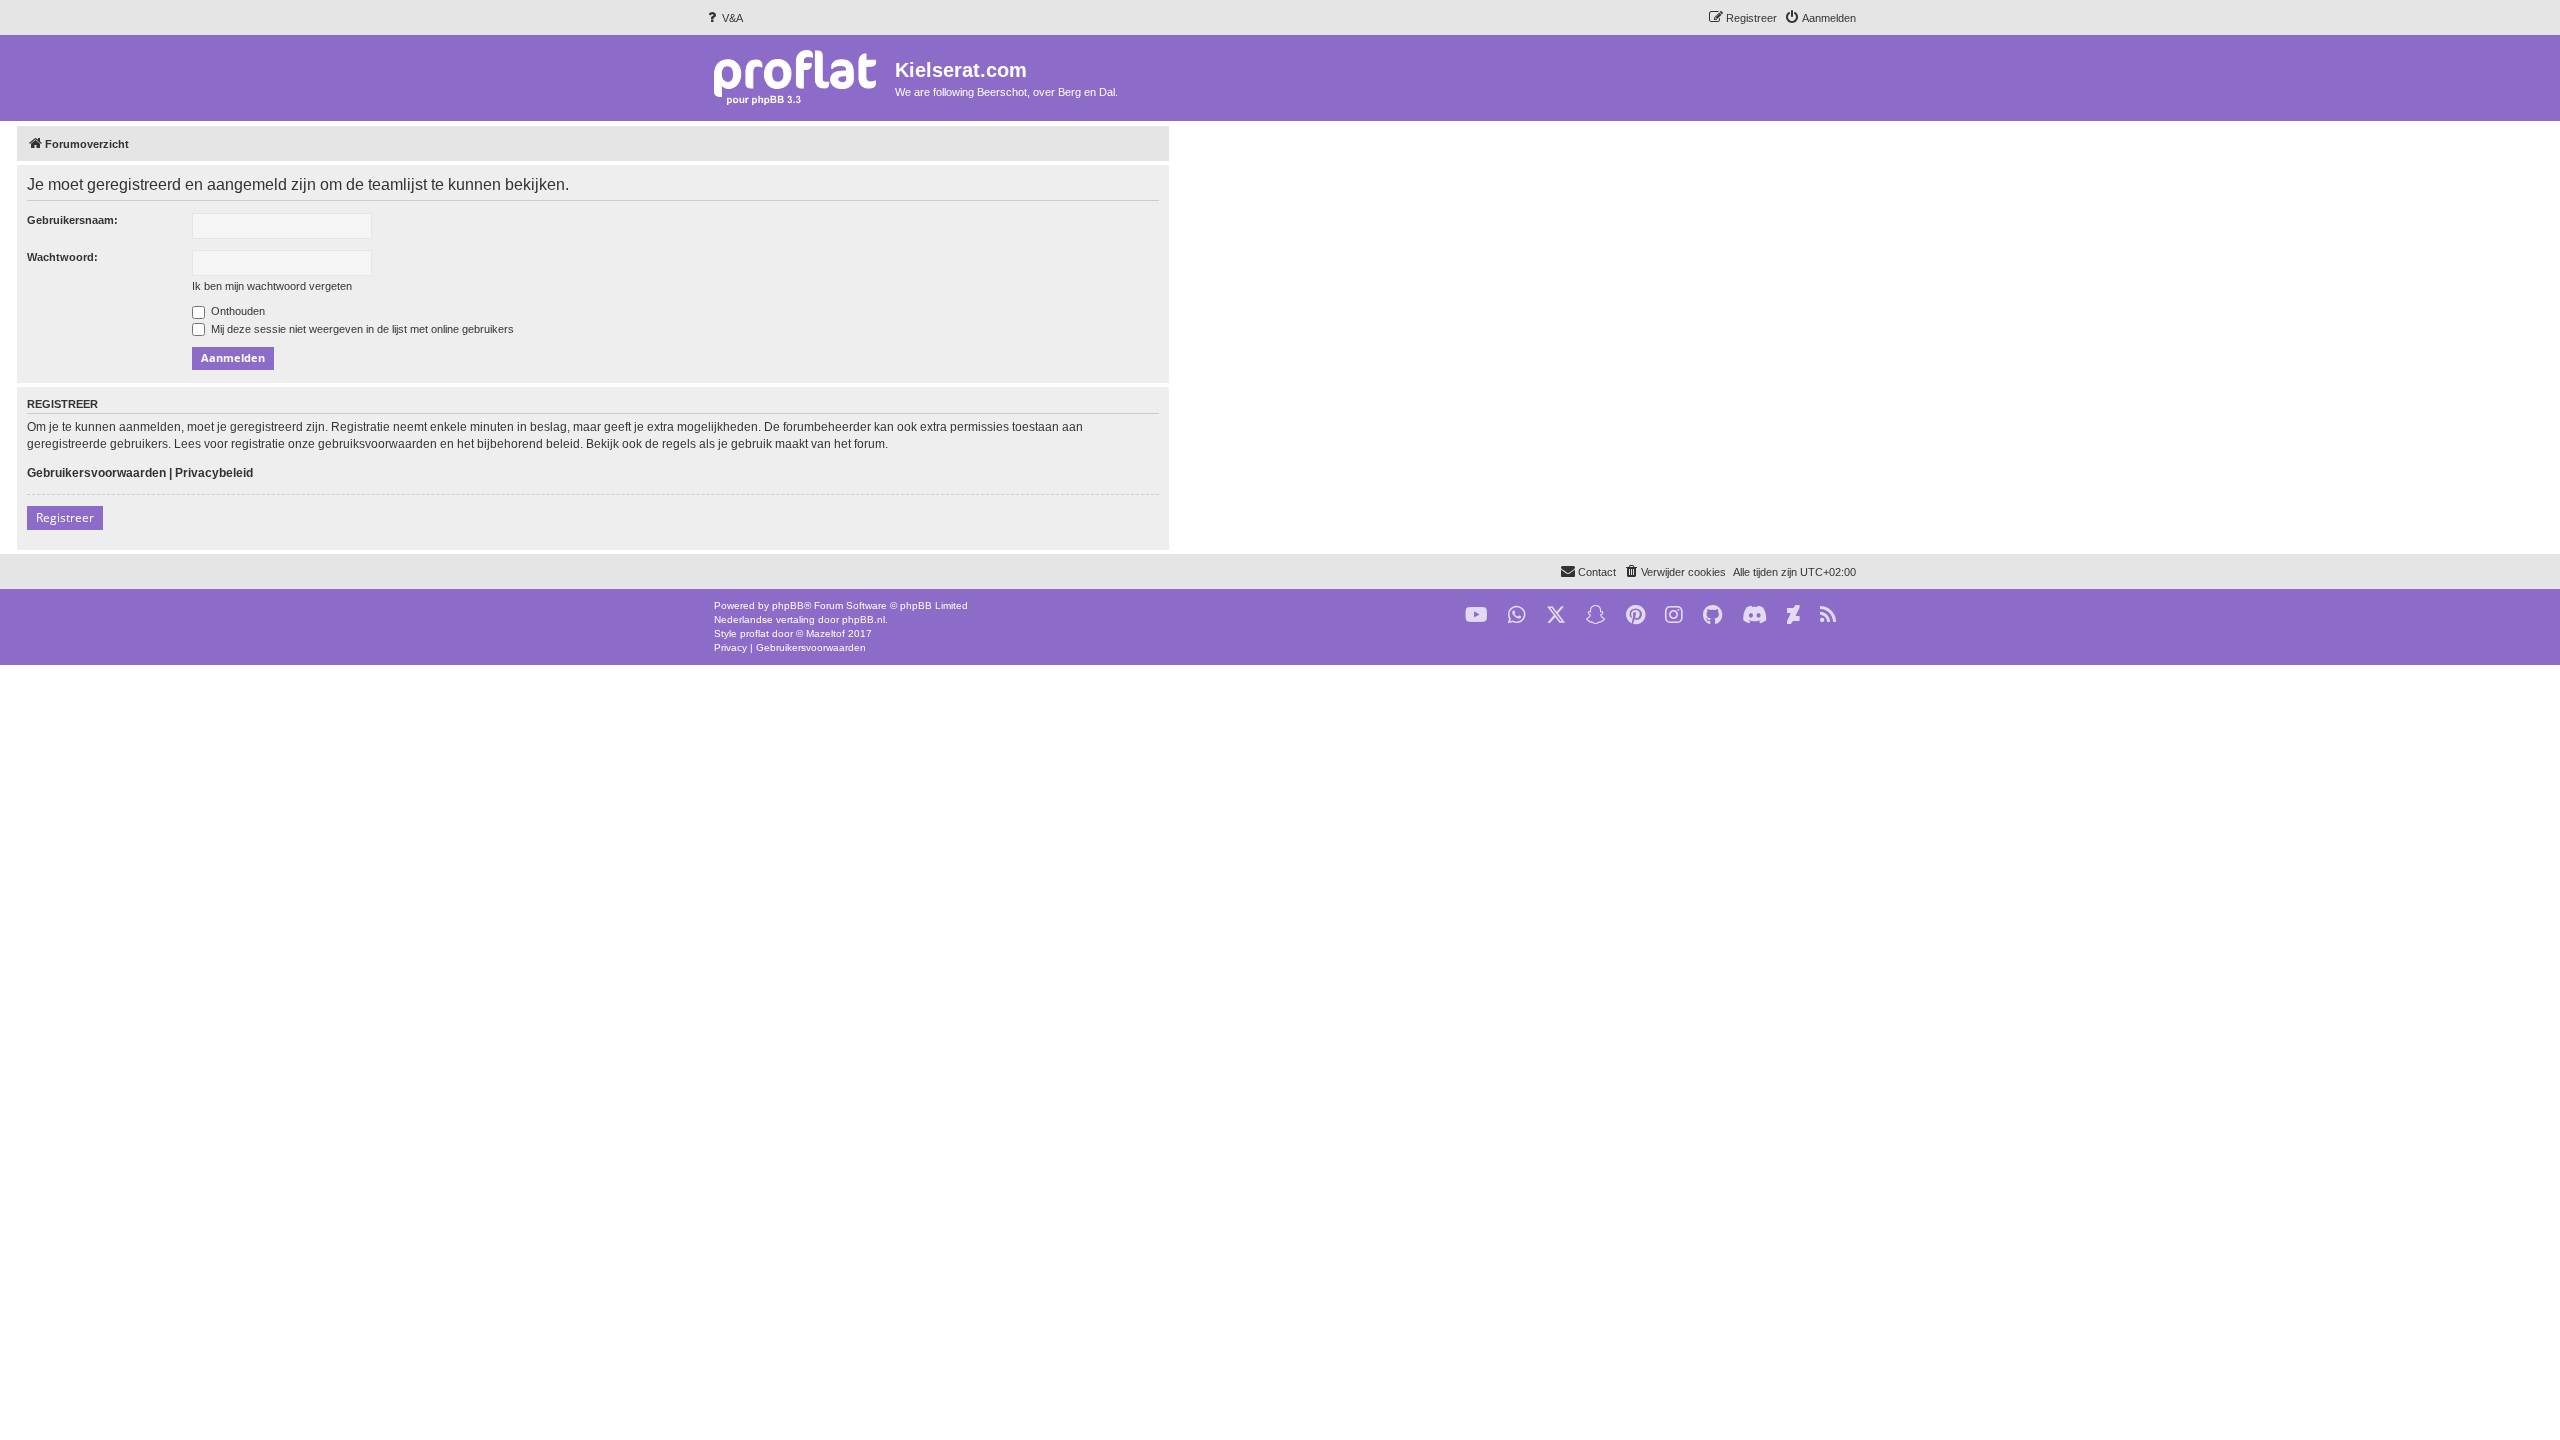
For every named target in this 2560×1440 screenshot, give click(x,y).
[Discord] (1754, 615)
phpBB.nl (863, 619)
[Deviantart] (1793, 615)
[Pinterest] (1635, 615)
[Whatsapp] (1517, 615)
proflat (754, 633)
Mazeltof (825, 633)
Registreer (65, 517)
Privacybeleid (214, 473)
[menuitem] (723, 18)
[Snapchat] (1596, 615)
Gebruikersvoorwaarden (96, 473)
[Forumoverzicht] (799, 76)
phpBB (788, 605)
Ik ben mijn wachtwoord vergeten (272, 286)
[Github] (1712, 615)
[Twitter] (1556, 615)
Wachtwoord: (62, 257)
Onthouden (236, 311)
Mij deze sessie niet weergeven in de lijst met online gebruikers (361, 329)
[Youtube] (1476, 615)
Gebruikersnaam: (72, 220)
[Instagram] (1674, 615)
